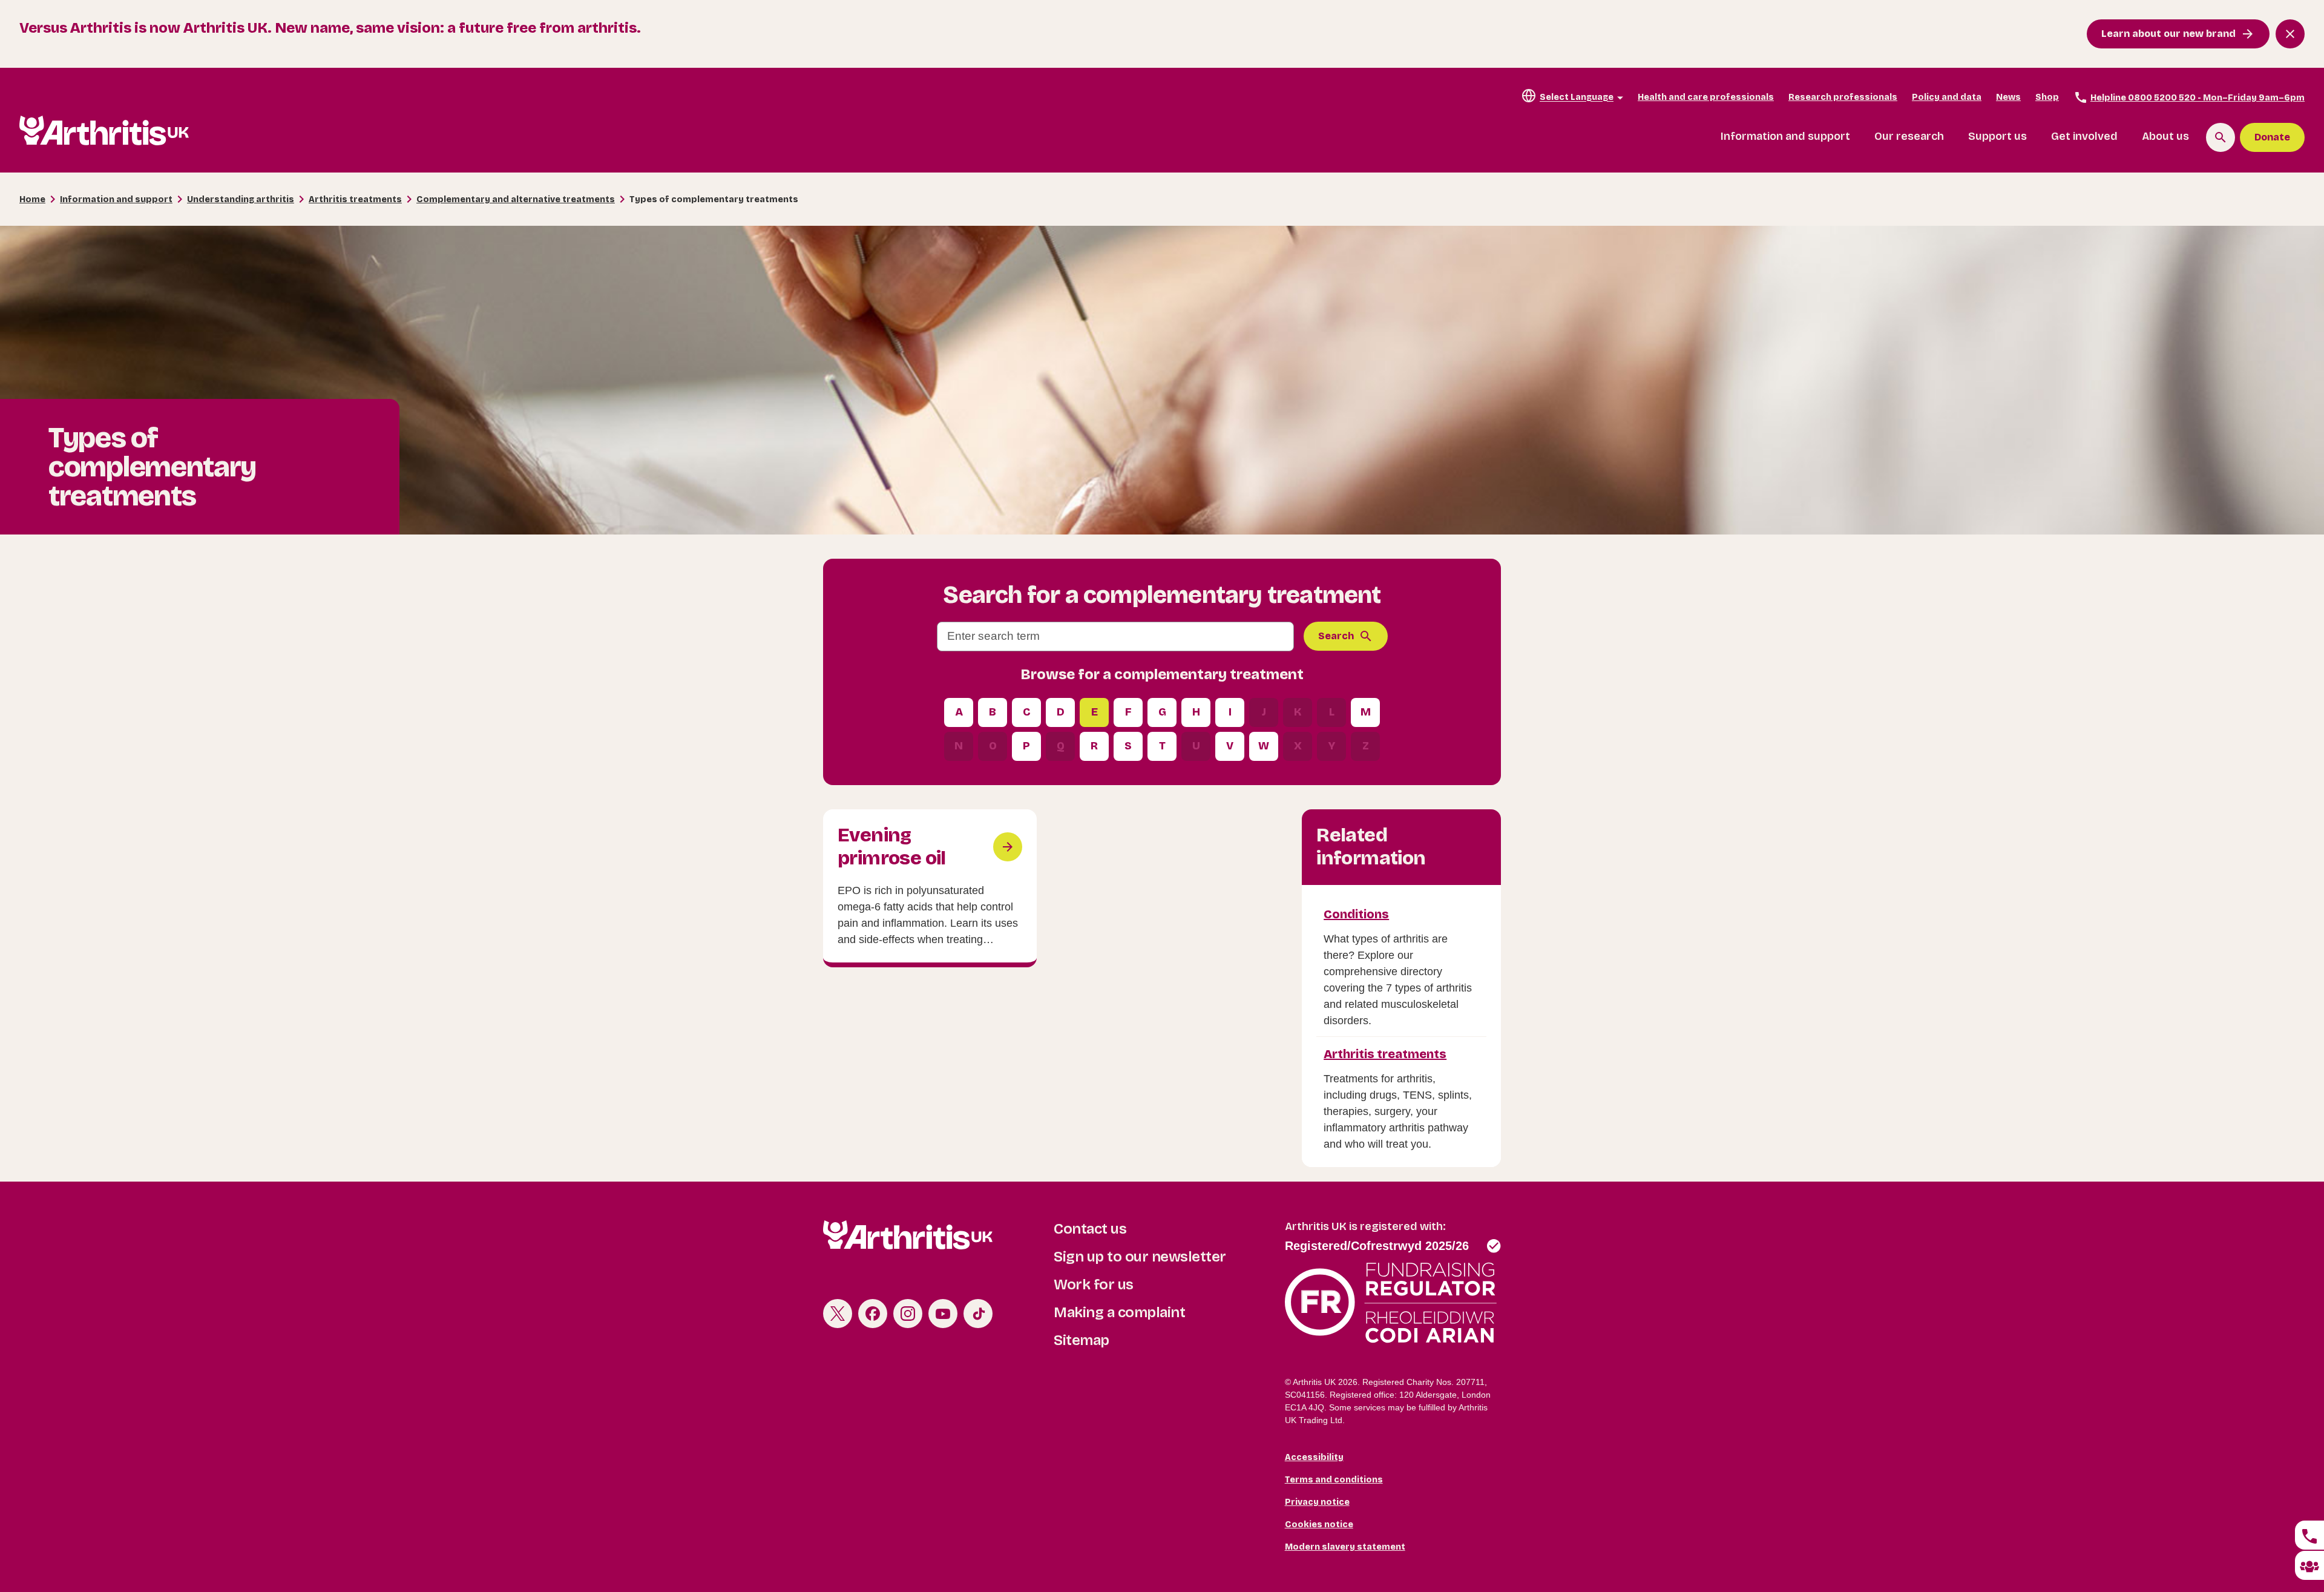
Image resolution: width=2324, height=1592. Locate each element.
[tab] (2309, 1535)
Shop (2047, 97)
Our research (1909, 136)
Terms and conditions (1334, 1480)
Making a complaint (1119, 1312)
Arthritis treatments (355, 199)
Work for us (1094, 1284)
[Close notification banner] (2290, 34)
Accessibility (1314, 1457)
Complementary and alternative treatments (516, 199)
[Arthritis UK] (104, 130)
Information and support (1785, 136)
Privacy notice (1317, 1502)
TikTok (978, 1314)
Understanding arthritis (241, 199)
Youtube (943, 1314)
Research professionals (1843, 97)
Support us (1997, 136)
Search (1336, 636)
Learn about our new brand (2168, 34)
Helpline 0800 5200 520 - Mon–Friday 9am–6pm (2198, 98)
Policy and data (1947, 97)
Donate (2272, 137)
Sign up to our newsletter (1140, 1257)
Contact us (1090, 1229)
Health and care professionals (1706, 97)
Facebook (873, 1314)
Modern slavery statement (1345, 1547)
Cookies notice (1319, 1525)
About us (2165, 136)
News (2008, 97)
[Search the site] (2221, 137)
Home (32, 199)
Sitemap (1082, 1340)
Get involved (2084, 136)
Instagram (908, 1314)
